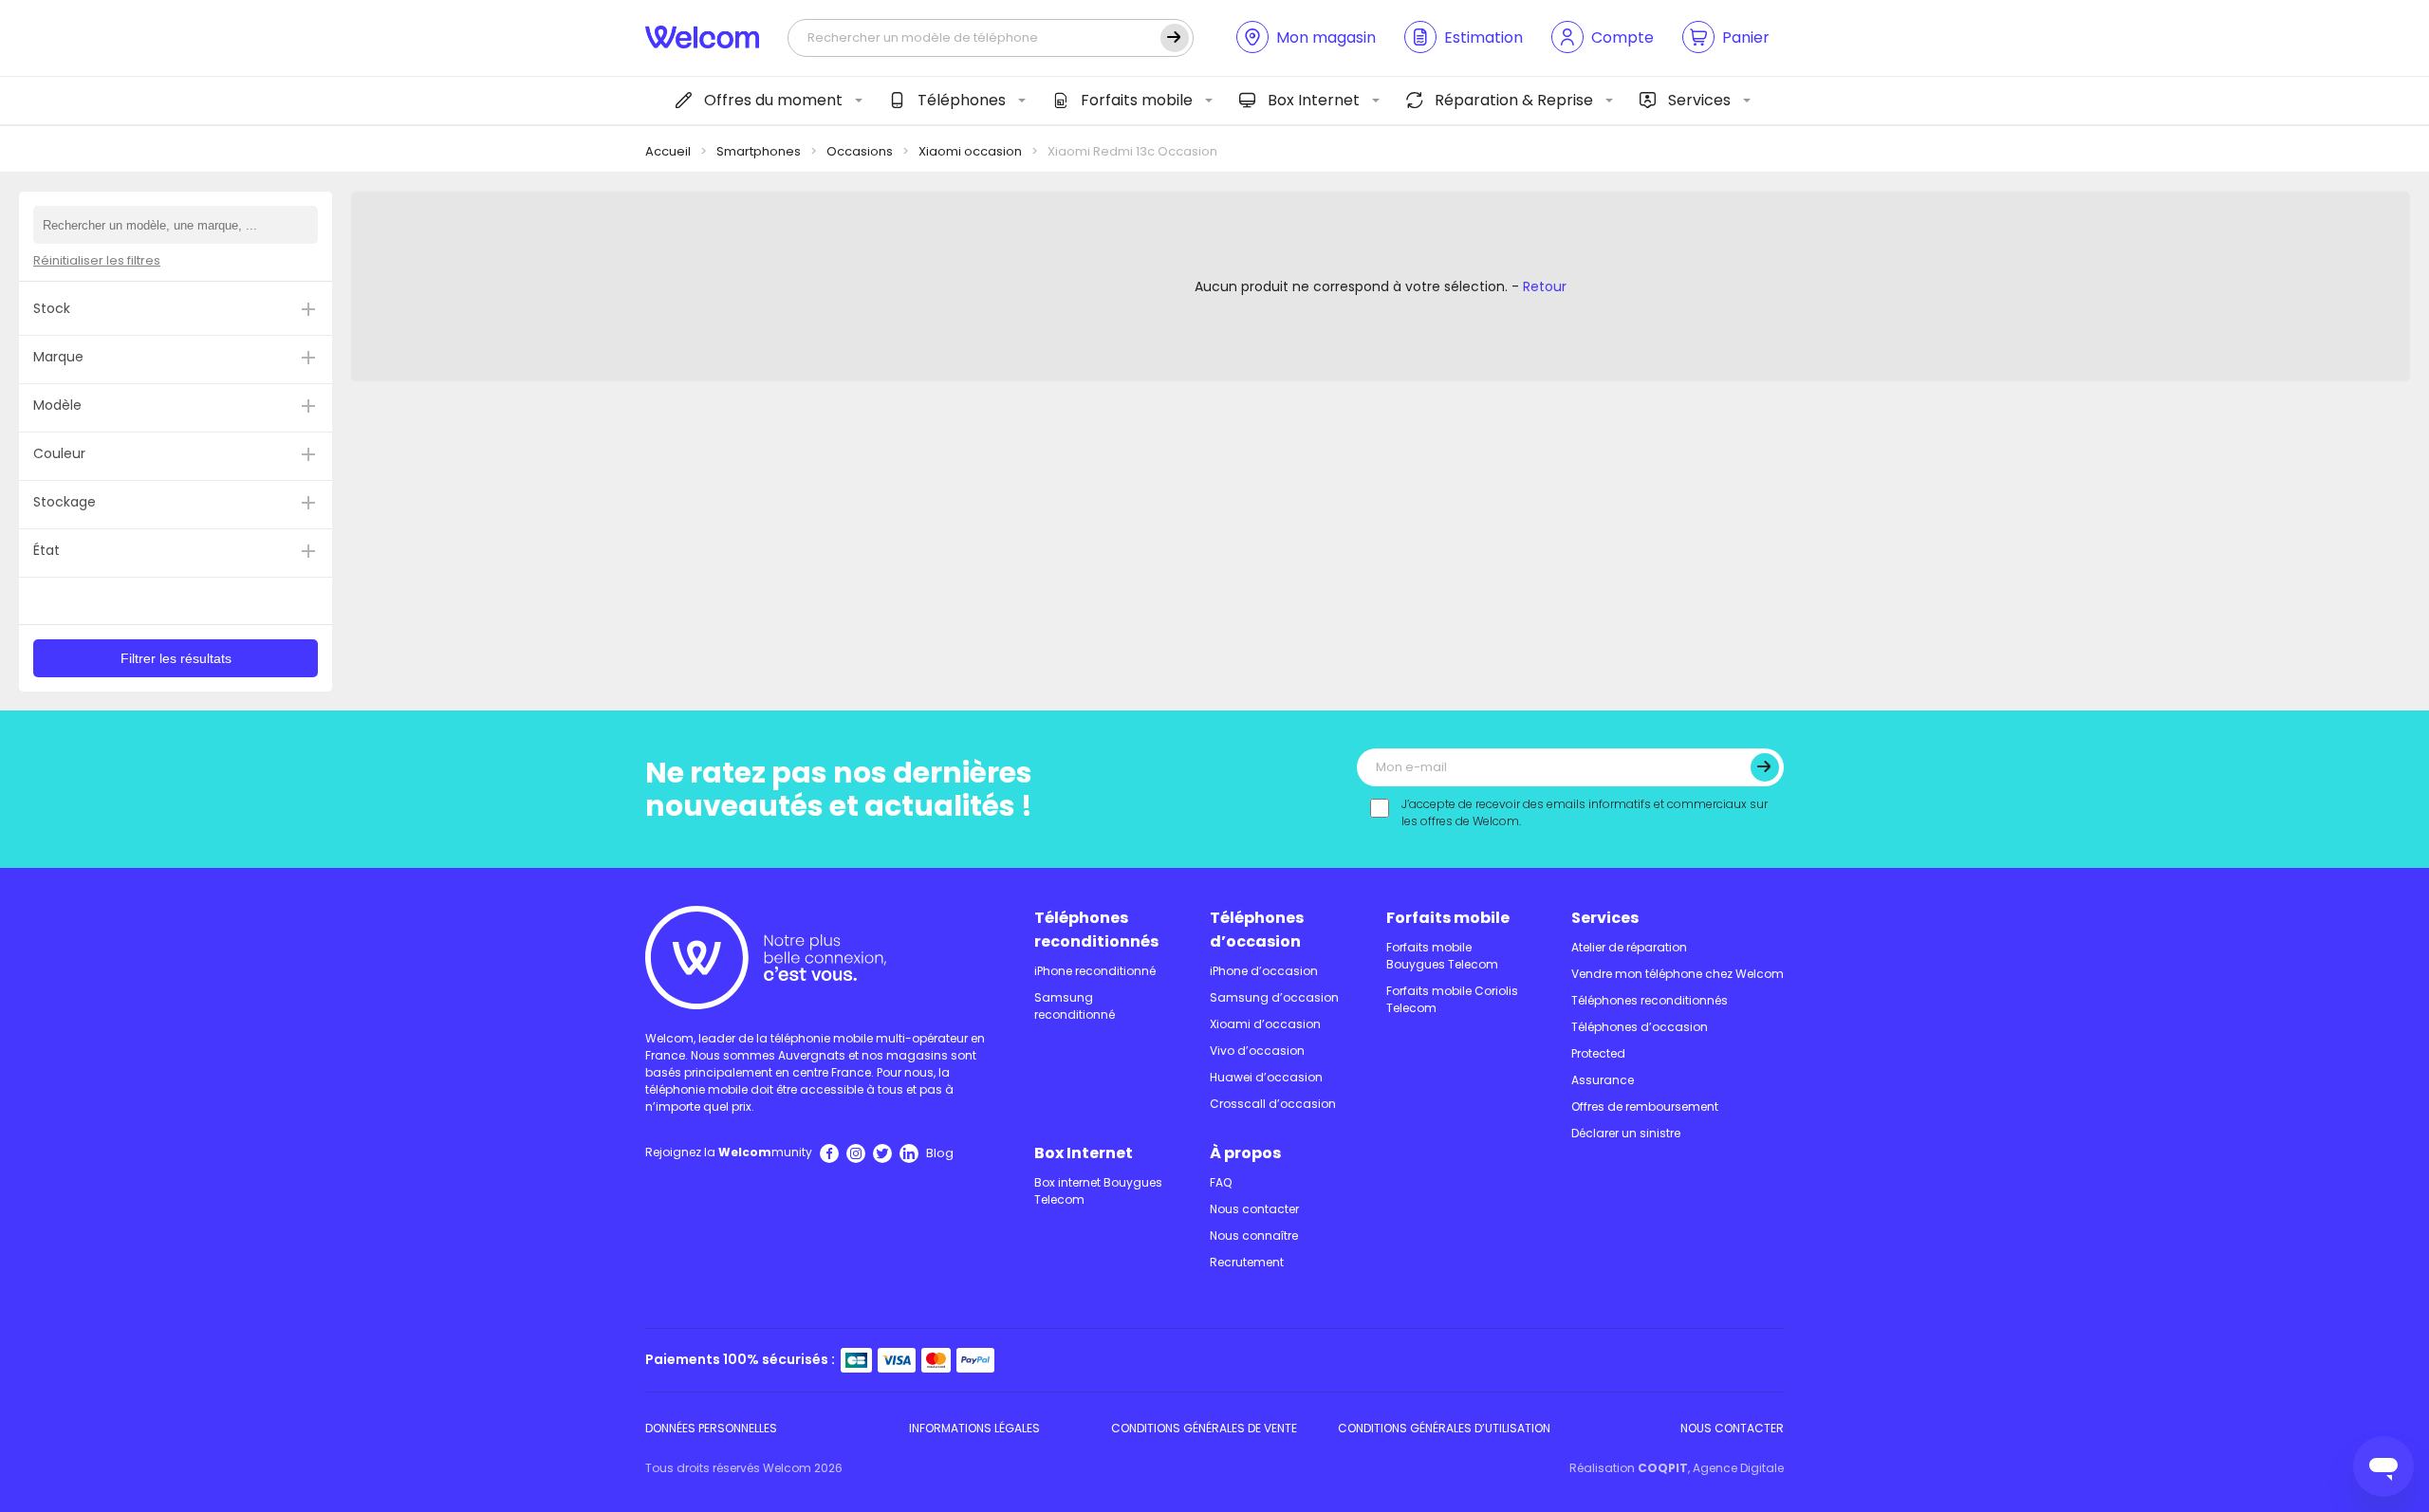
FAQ (1221, 1182)
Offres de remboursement (1645, 1106)
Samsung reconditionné (1075, 1006)
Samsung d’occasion (1274, 997)
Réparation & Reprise (1514, 100)
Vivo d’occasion (1257, 1051)
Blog (940, 1153)
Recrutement (1247, 1262)
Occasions (860, 151)
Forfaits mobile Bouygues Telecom (1442, 956)
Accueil (668, 151)
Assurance (1603, 1080)
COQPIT (1663, 1468)
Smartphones (759, 151)
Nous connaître (1254, 1235)
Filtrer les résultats (176, 658)
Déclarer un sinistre (1626, 1133)
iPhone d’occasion (1264, 971)
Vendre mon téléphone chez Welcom (1678, 974)
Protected (1598, 1053)
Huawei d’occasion (1266, 1077)
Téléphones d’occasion (1257, 930)
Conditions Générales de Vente (1204, 1428)
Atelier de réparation (1629, 947)
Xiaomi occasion (970, 151)
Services (1699, 100)
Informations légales (974, 1428)
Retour (1545, 286)
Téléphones (962, 100)
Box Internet (1314, 100)
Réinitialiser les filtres (97, 260)
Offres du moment (773, 100)
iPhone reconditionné (1095, 971)
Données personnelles (711, 1428)
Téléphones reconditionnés (1096, 930)
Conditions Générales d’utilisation (1444, 1428)
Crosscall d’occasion (1273, 1104)
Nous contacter (1254, 1209)
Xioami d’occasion (1265, 1024)
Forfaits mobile (1137, 100)
